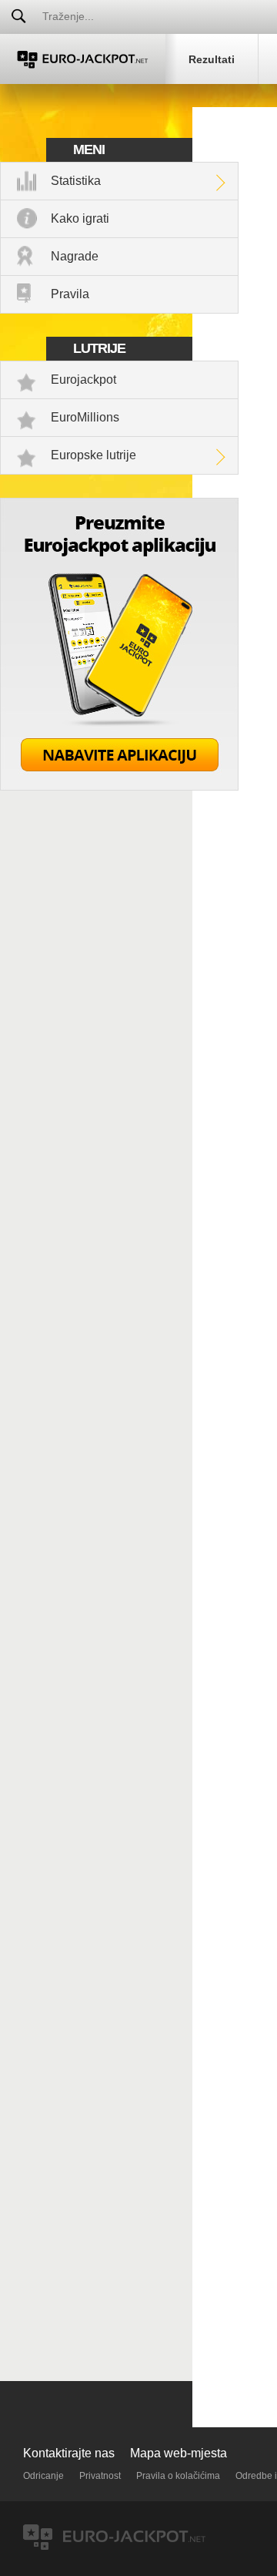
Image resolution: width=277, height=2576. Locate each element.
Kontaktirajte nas (69, 2453)
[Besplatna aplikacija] (119, 786)
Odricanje (43, 2476)
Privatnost (100, 2476)
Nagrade (75, 256)
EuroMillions (85, 417)
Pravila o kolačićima (178, 2476)
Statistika (76, 181)
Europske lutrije (93, 455)
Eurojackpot (83, 380)
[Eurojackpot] (83, 59)
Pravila (70, 294)
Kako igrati (80, 218)
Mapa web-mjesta (179, 2453)
